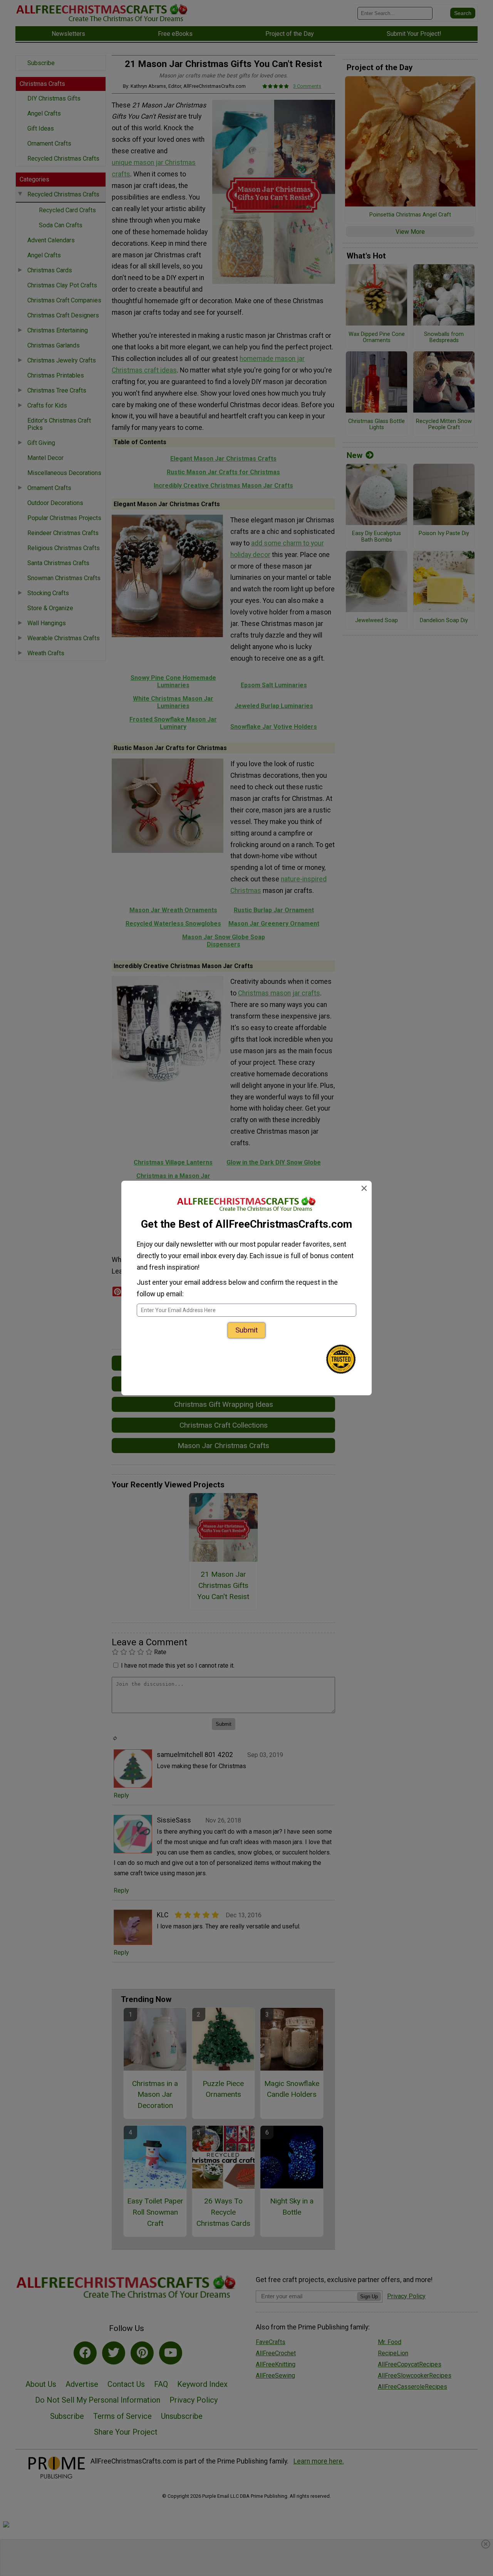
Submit (246, 1330)
